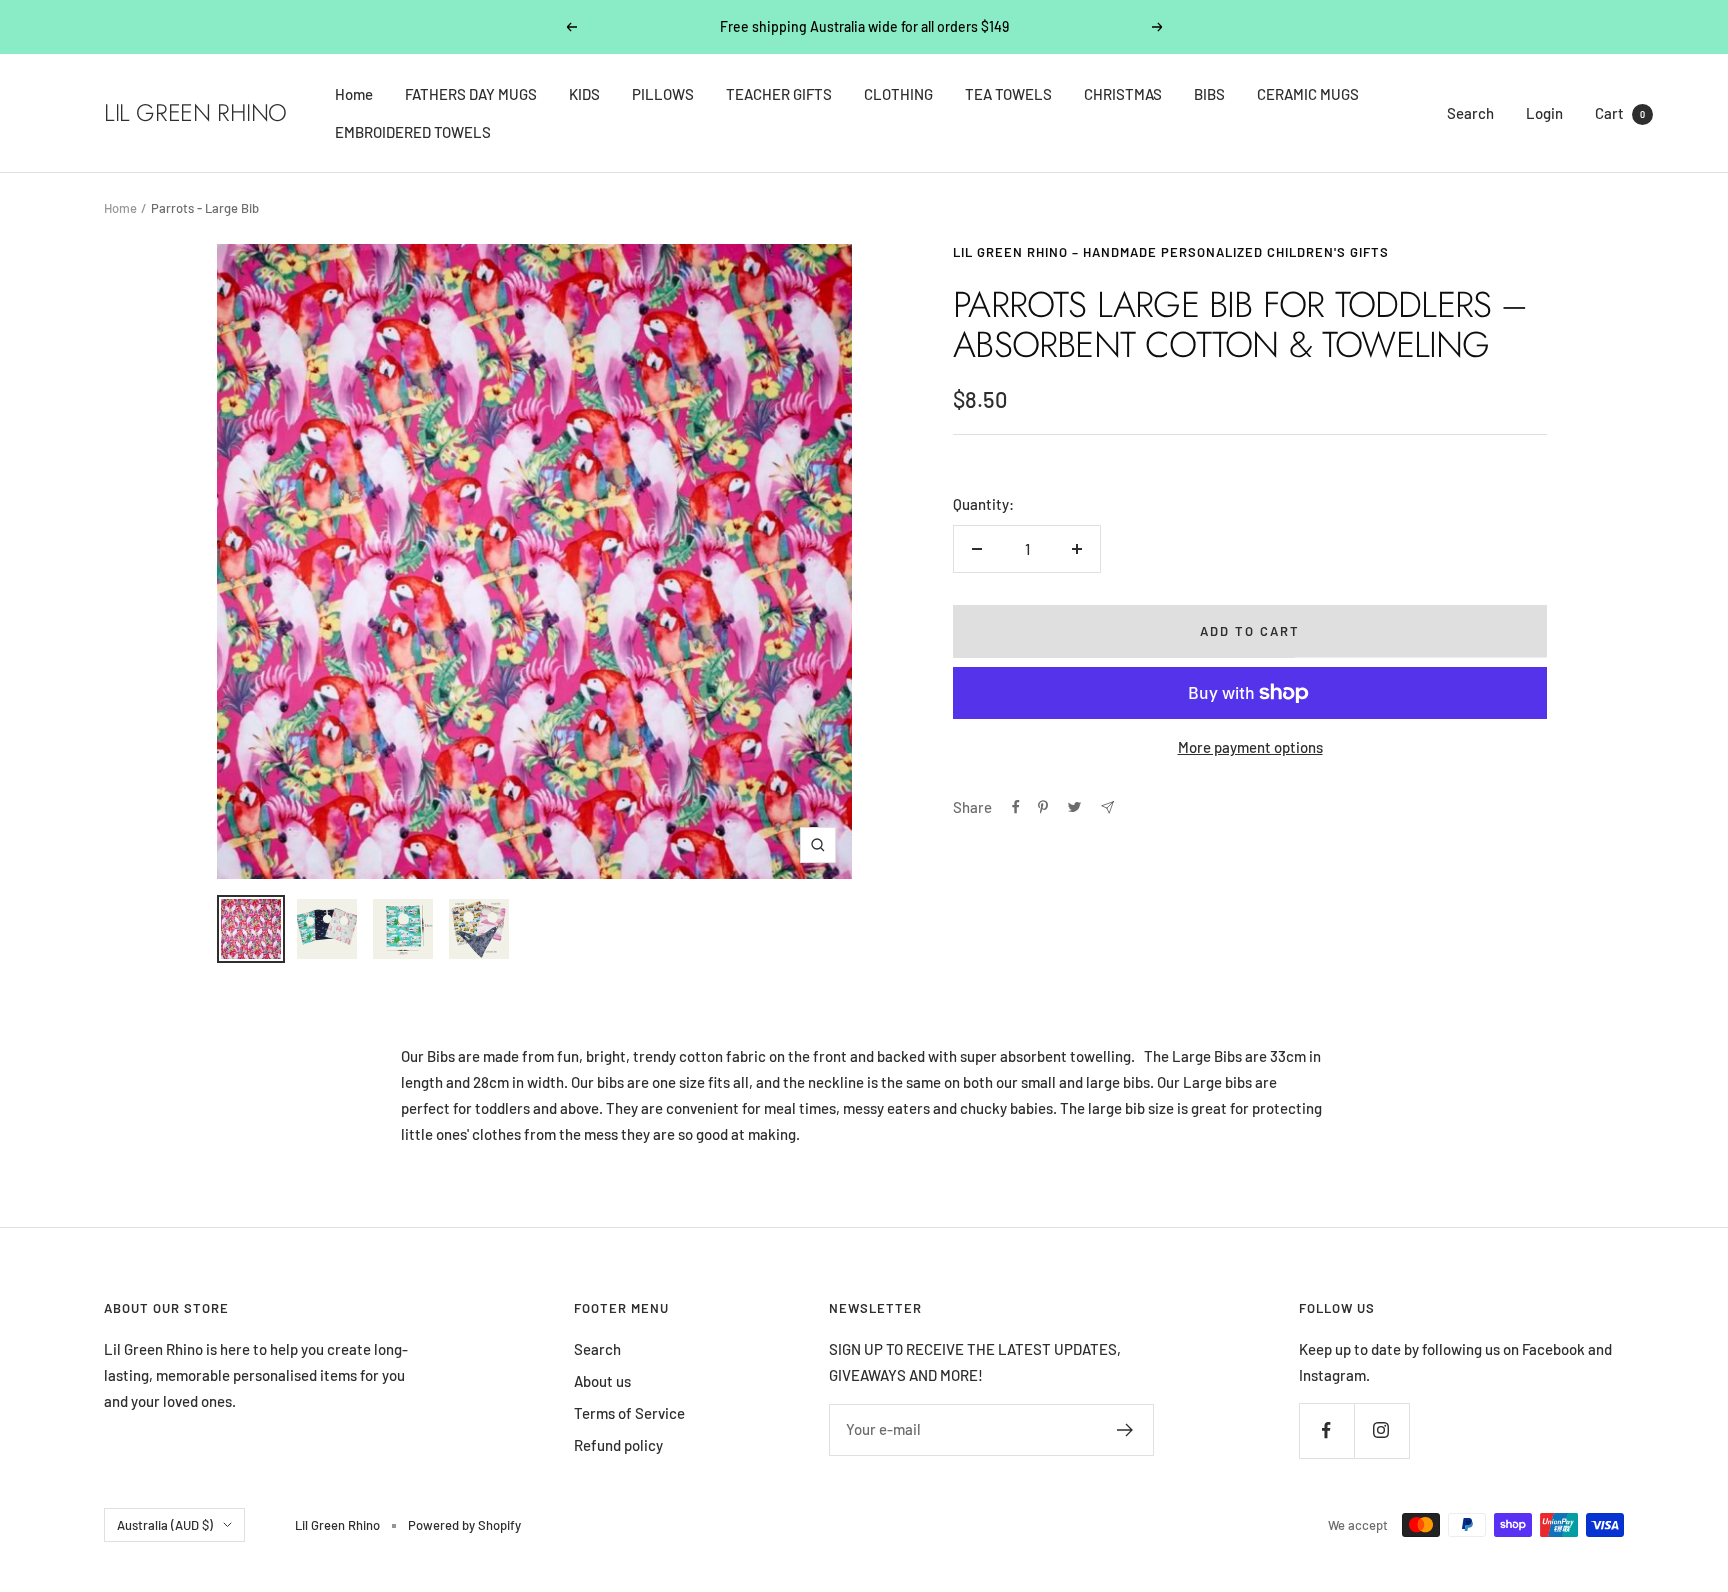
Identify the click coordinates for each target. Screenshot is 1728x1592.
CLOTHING (898, 94)
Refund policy (618, 1445)
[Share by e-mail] (1107, 807)
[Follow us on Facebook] (1326, 1430)
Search (1470, 113)
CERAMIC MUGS (1308, 94)
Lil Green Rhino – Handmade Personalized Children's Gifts (1171, 252)
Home (354, 94)
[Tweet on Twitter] (1074, 807)
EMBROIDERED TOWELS (413, 132)
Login (1544, 113)
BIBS (1209, 94)
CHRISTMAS (1123, 94)
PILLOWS (663, 94)
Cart (1620, 113)
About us (602, 1381)
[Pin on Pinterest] (1043, 807)
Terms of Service (629, 1413)
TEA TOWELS (1008, 94)
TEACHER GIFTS (779, 94)
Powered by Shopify (464, 1525)
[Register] (1125, 1430)
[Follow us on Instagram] (1381, 1430)
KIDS (584, 94)
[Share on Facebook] (1016, 807)
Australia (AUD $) (165, 1525)
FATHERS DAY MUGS (471, 94)
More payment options (1250, 747)
